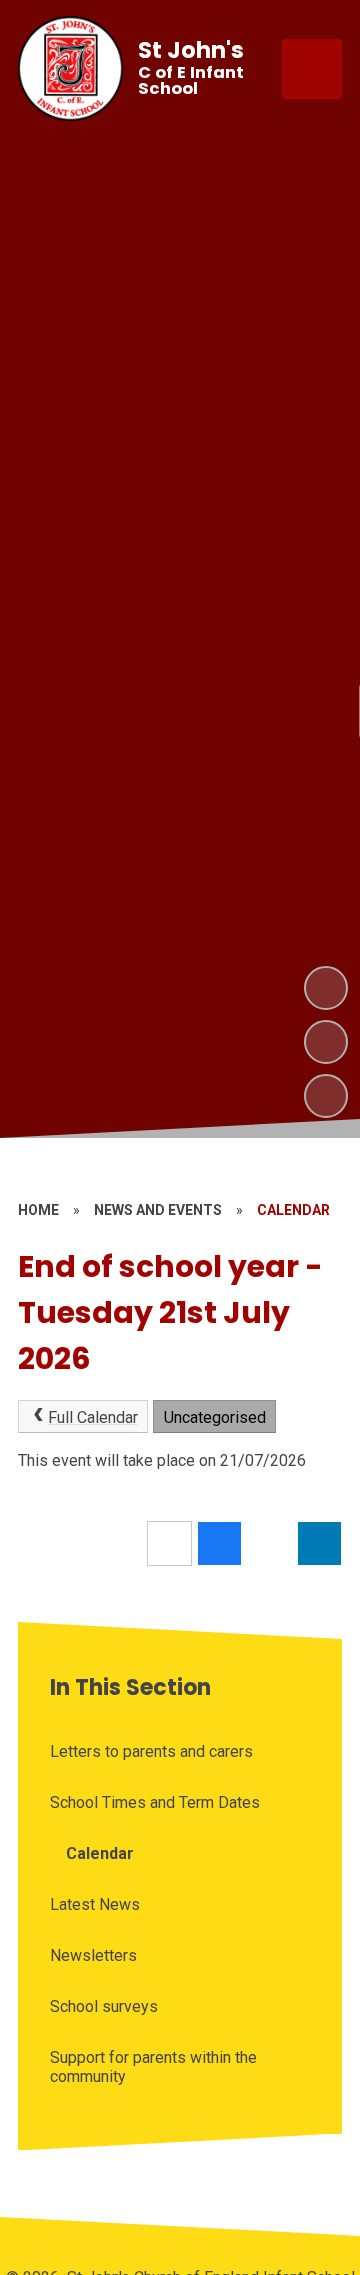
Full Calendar (93, 1417)
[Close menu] (312, 69)
